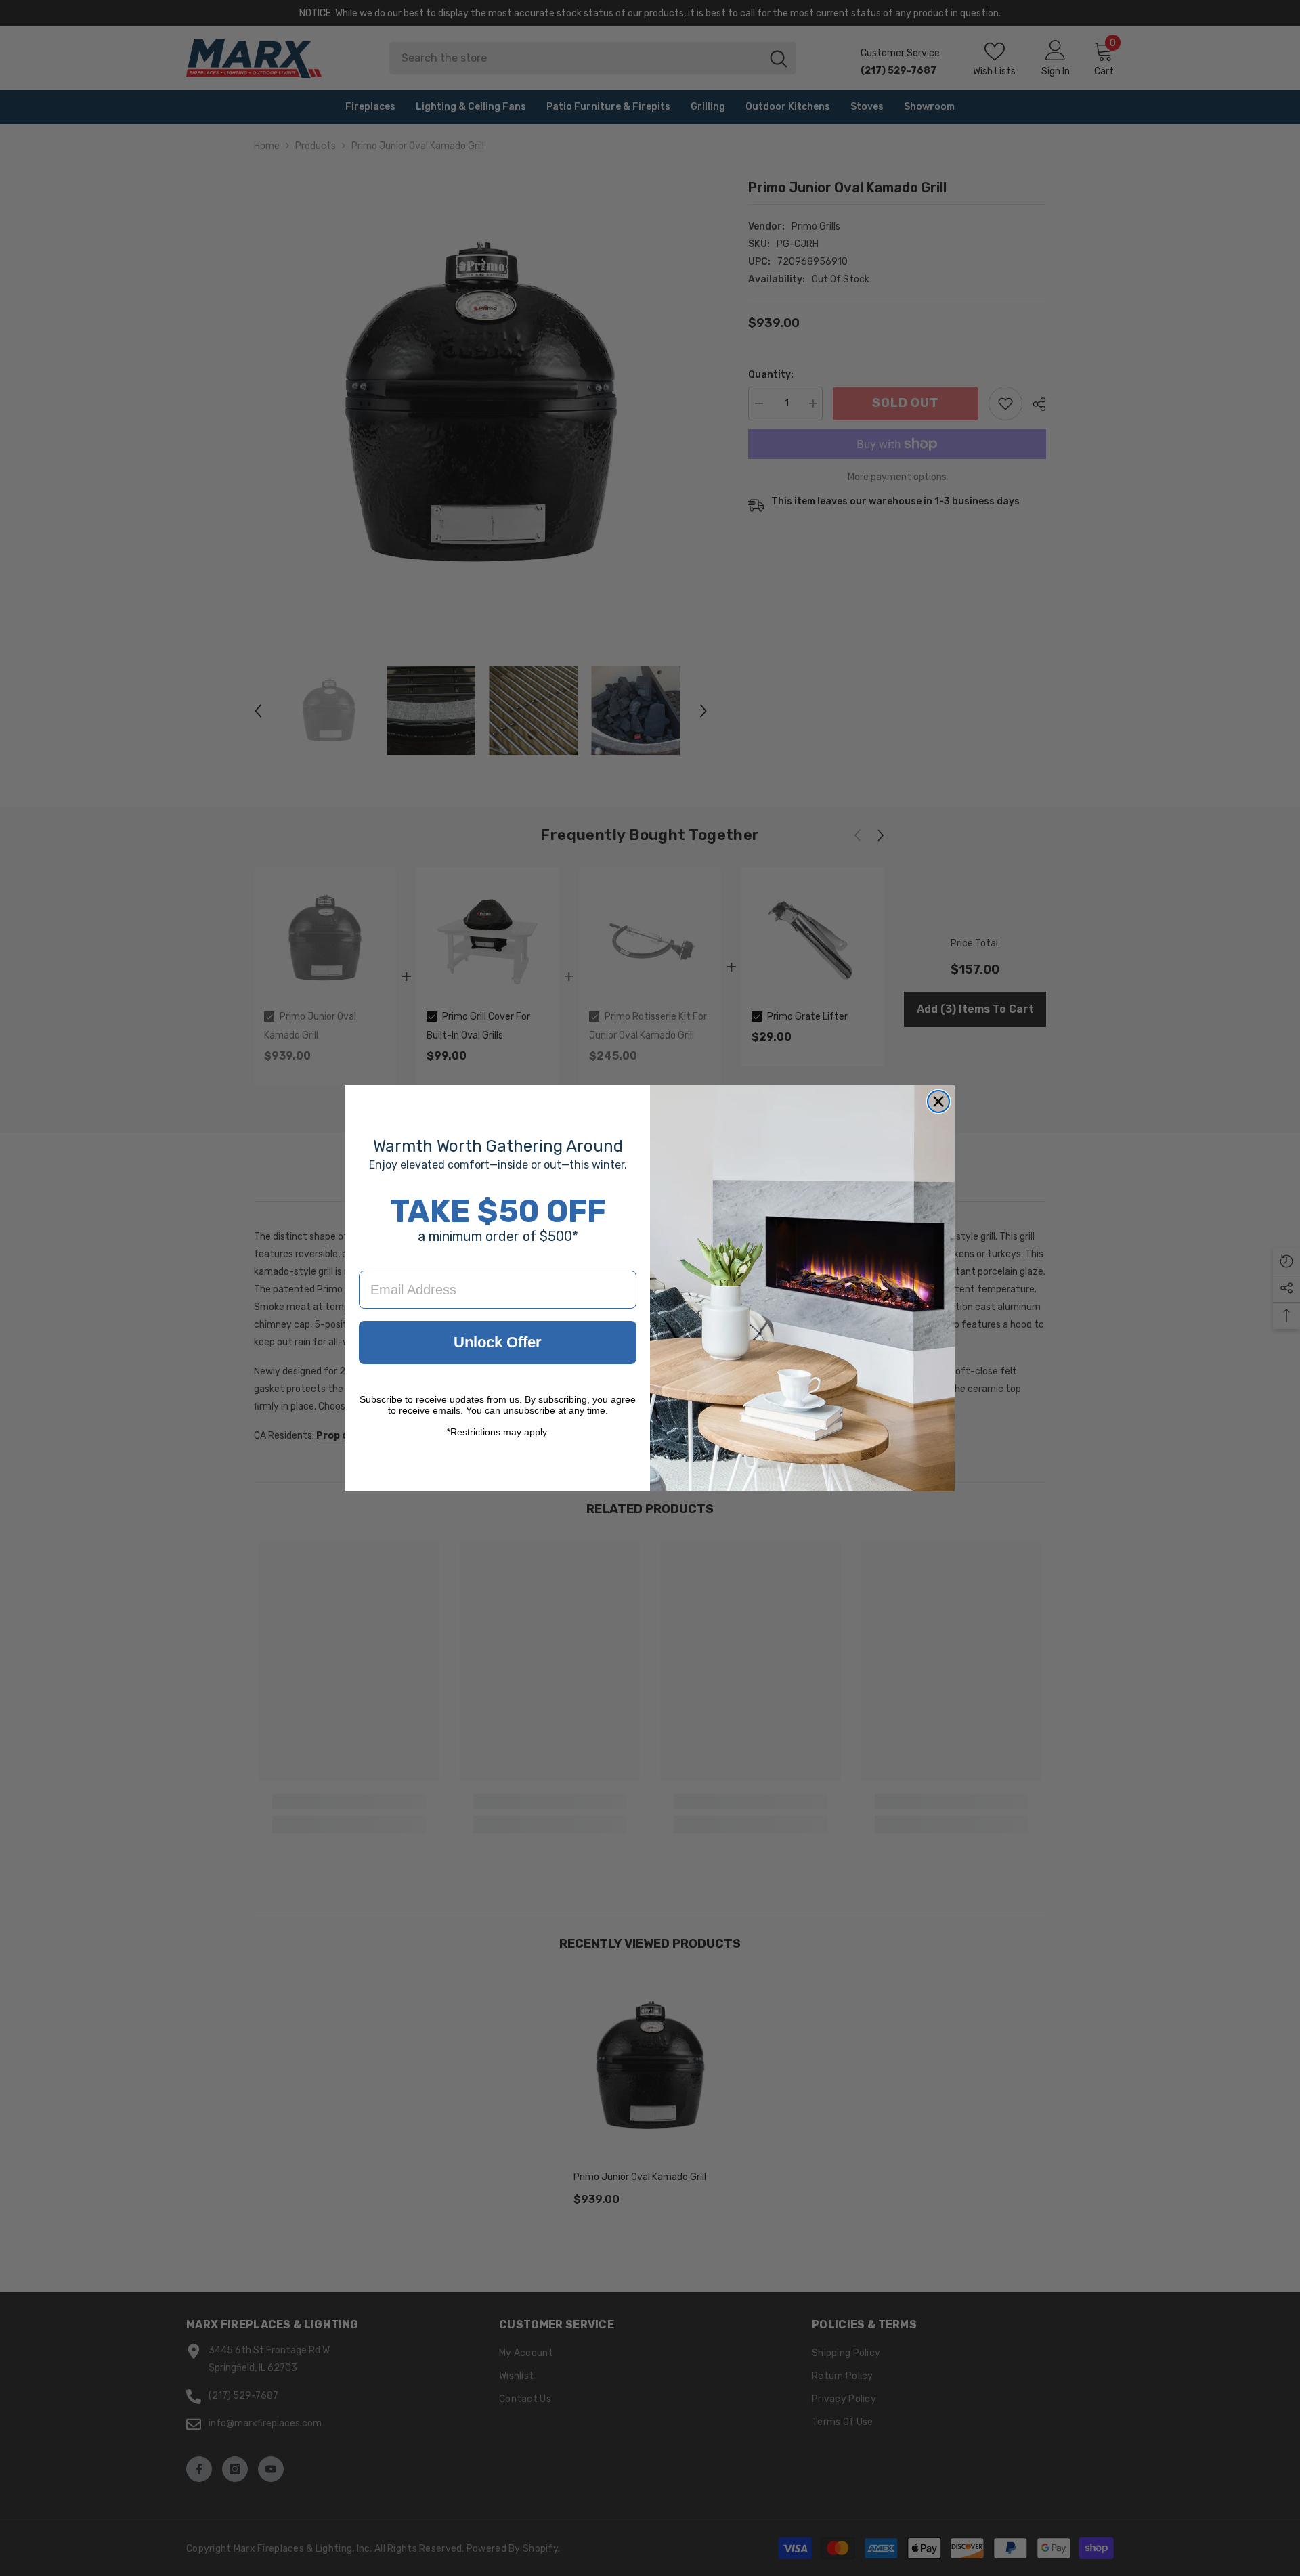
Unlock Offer (498, 1342)
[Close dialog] (938, 1101)
